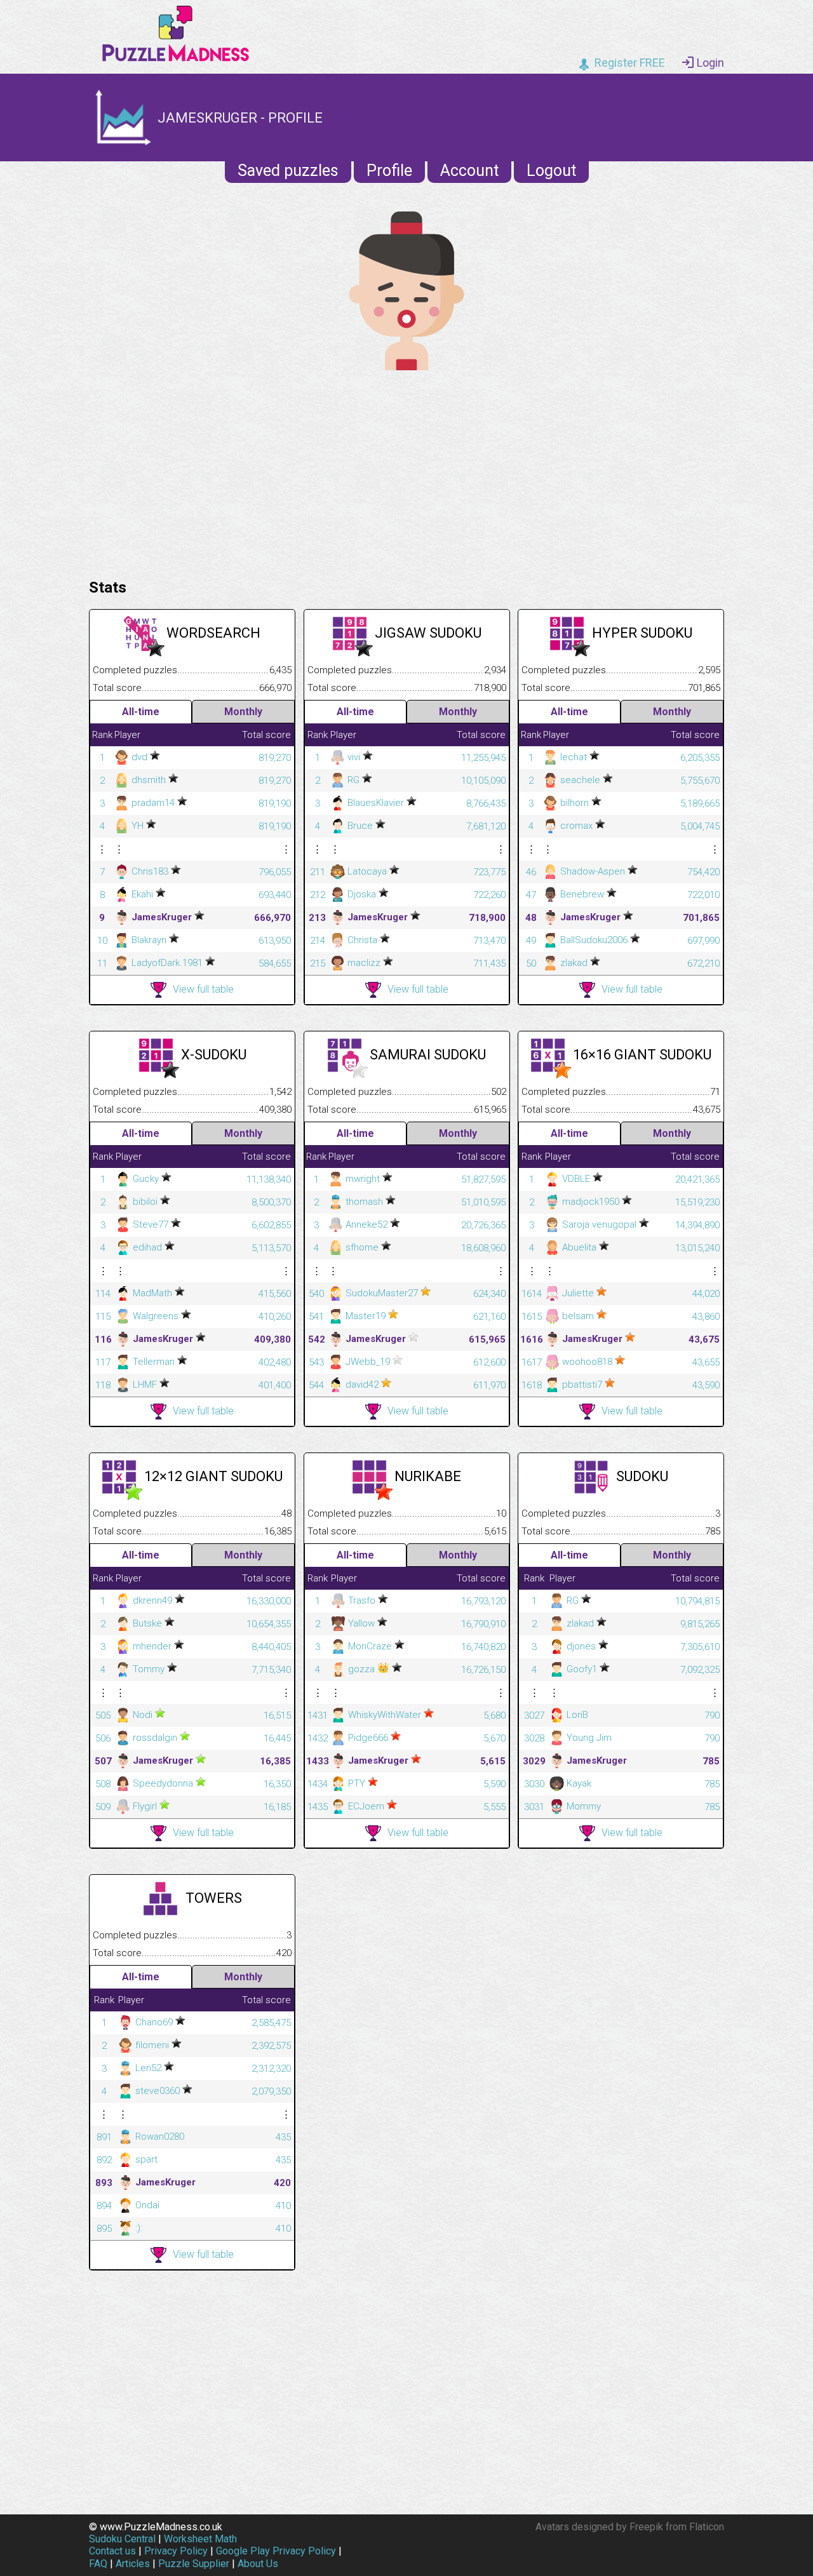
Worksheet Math (200, 2539)
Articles (133, 2564)
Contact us (112, 2551)
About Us (258, 2564)
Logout (551, 171)
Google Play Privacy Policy (276, 2551)
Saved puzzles (288, 171)
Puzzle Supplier (194, 2564)
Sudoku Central (122, 2539)
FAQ (98, 2564)
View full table (203, 989)
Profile (389, 171)
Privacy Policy (176, 2551)
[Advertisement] (406, 471)
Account (469, 171)
